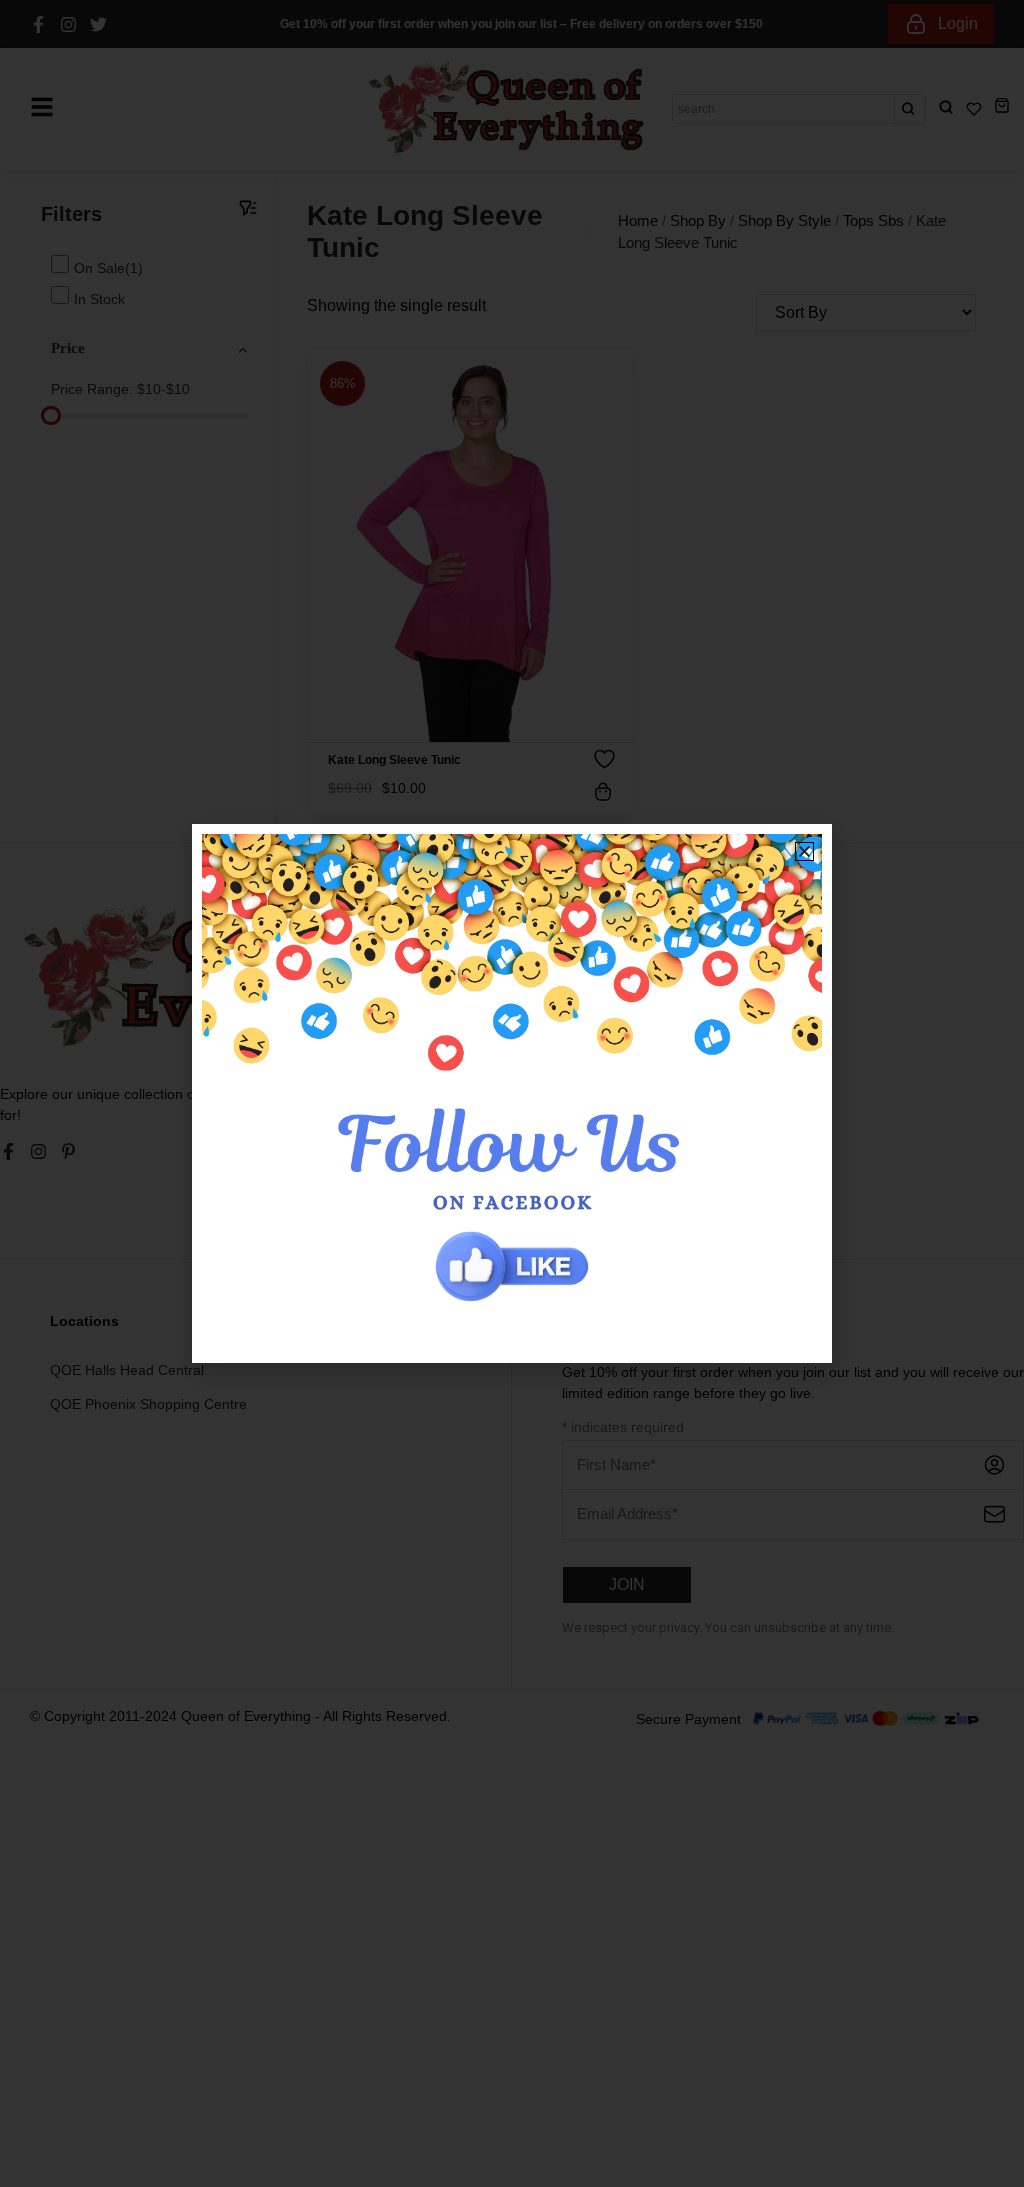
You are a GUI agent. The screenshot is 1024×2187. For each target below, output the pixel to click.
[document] (512, 1093)
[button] (804, 851)
